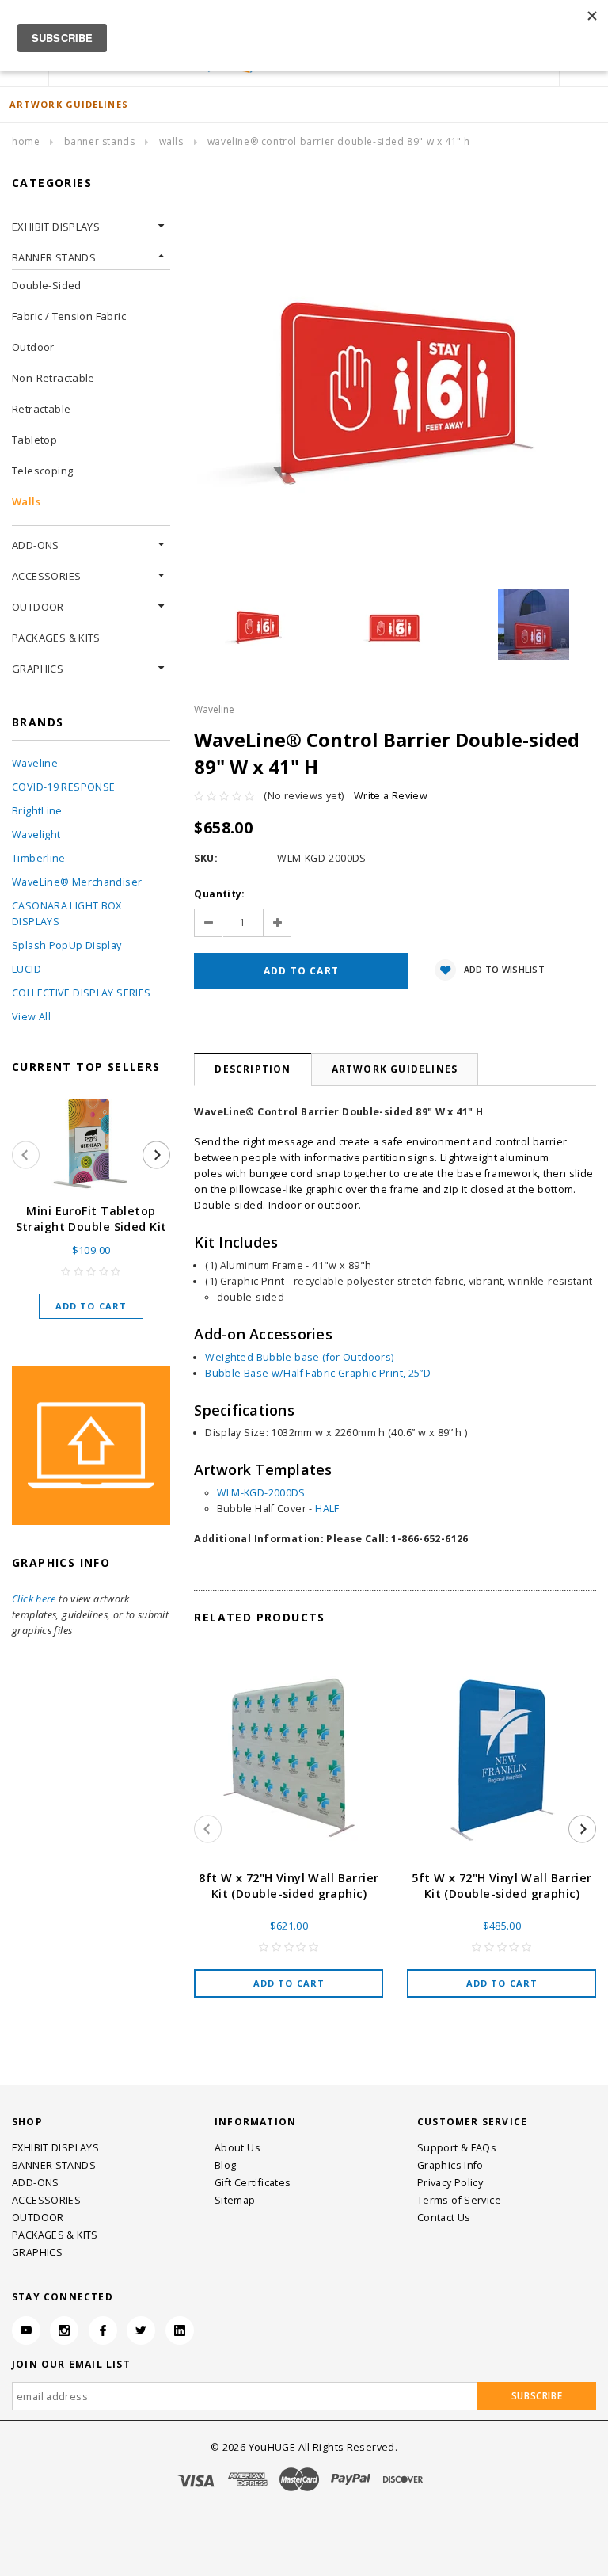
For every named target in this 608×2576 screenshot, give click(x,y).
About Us (237, 2148)
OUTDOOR (38, 607)
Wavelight (36, 835)
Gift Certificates (253, 2183)
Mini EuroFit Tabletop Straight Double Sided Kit (91, 1219)
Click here (34, 1599)
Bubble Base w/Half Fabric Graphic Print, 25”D (318, 1373)
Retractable (41, 409)
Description (253, 1069)
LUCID (27, 969)
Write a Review (391, 796)
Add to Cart (91, 1306)
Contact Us (444, 2218)
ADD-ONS (36, 545)
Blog (226, 2165)
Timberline (39, 858)
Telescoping (42, 471)
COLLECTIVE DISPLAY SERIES (81, 993)
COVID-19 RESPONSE (63, 787)
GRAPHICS (38, 669)
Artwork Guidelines (395, 1069)
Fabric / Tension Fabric (69, 316)
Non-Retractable (53, 378)
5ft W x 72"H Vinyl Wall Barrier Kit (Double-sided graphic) (502, 1886)
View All (31, 1017)
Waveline (35, 763)
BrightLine (37, 811)
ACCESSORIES (46, 576)
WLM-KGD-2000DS (261, 1493)
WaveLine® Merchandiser (77, 882)
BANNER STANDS (100, 141)
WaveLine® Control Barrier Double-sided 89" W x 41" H (339, 141)
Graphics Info (450, 2165)
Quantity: (219, 894)
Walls (171, 141)
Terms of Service (459, 2200)
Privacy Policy (450, 2183)
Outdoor (33, 347)
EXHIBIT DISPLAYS (56, 227)
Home (26, 141)
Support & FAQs (457, 2148)
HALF (327, 1509)
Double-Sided (47, 285)
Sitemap (235, 2200)
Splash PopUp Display (67, 945)
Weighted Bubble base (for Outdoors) (299, 1357)
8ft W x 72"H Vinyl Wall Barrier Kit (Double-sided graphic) (289, 1886)
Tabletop (34, 440)
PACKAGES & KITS (56, 638)
